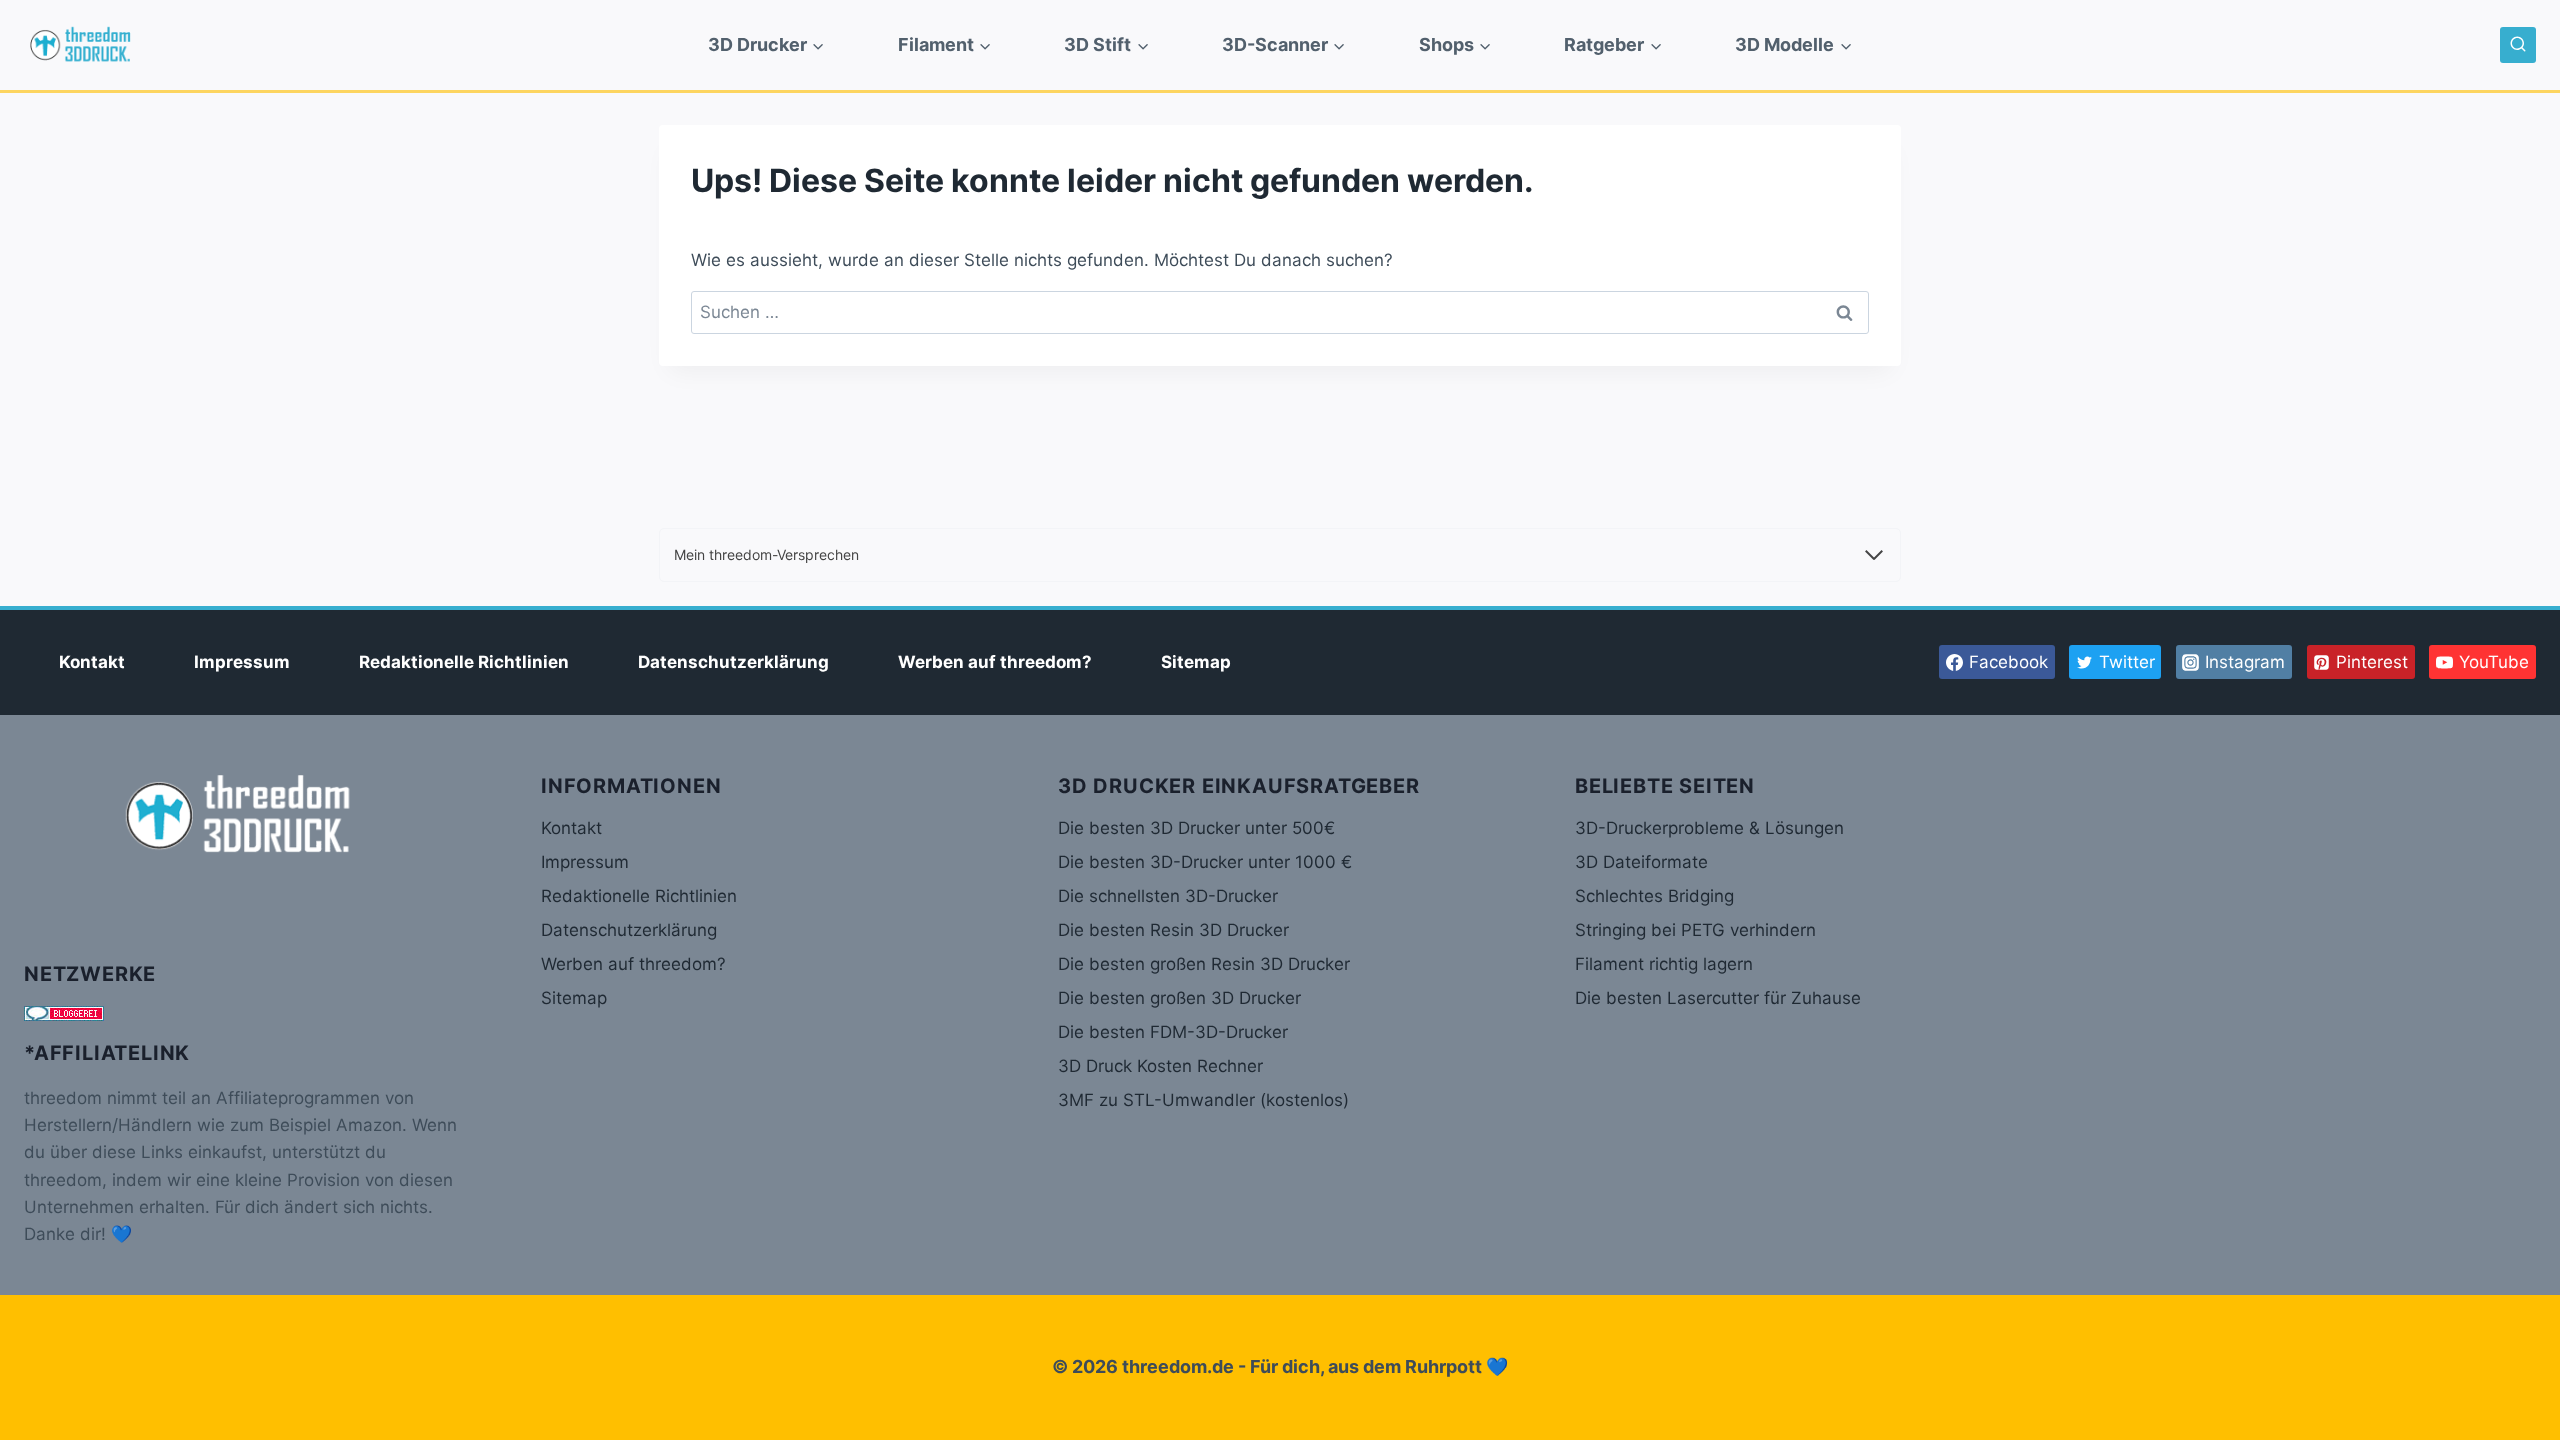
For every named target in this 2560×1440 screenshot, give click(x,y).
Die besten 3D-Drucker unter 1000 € (1205, 862)
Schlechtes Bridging (1654, 896)
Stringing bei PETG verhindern (1695, 930)
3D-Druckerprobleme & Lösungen (1709, 828)
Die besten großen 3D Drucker (1179, 998)
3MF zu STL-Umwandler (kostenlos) (1203, 1100)
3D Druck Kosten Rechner (1160, 1066)
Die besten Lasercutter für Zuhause (1718, 998)
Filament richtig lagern (1664, 964)
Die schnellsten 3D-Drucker (1168, 896)
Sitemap (1196, 662)
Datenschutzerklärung (733, 662)
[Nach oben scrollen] (2510, 1360)
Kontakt (92, 662)
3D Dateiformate (1641, 862)
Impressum (242, 662)
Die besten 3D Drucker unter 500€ (1196, 828)
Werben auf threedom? (995, 662)
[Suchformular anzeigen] (2518, 45)
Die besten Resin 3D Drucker (1173, 930)
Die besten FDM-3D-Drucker (1173, 1032)
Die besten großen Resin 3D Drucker (1204, 964)
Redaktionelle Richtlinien (464, 662)
